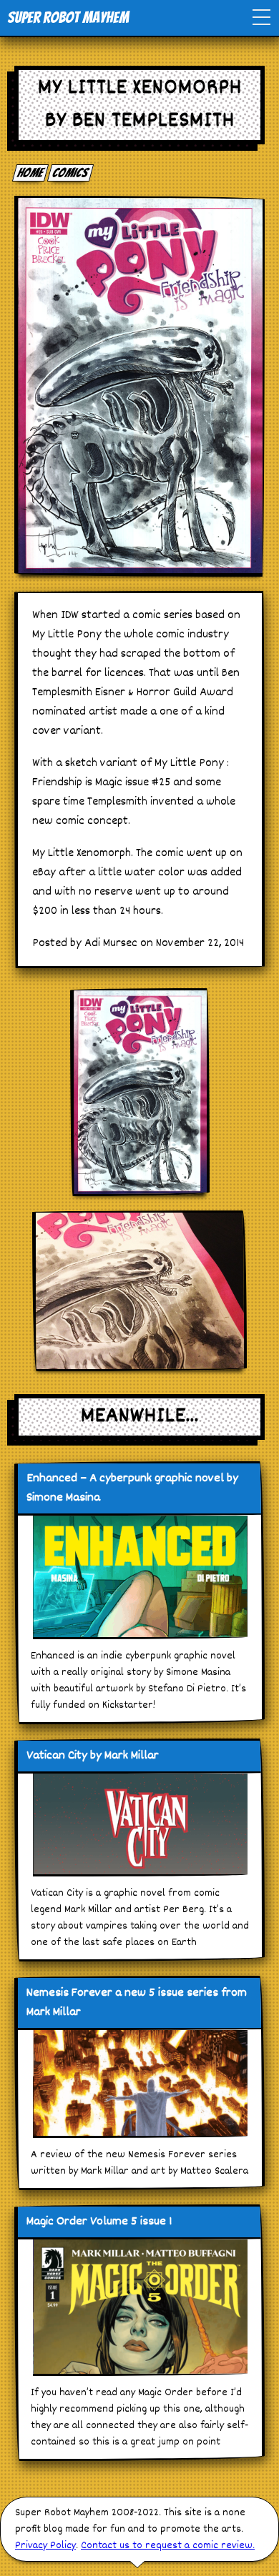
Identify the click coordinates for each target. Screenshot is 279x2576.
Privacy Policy (45, 2546)
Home (31, 173)
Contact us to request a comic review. (168, 2546)
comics (71, 173)
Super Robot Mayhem (68, 18)
